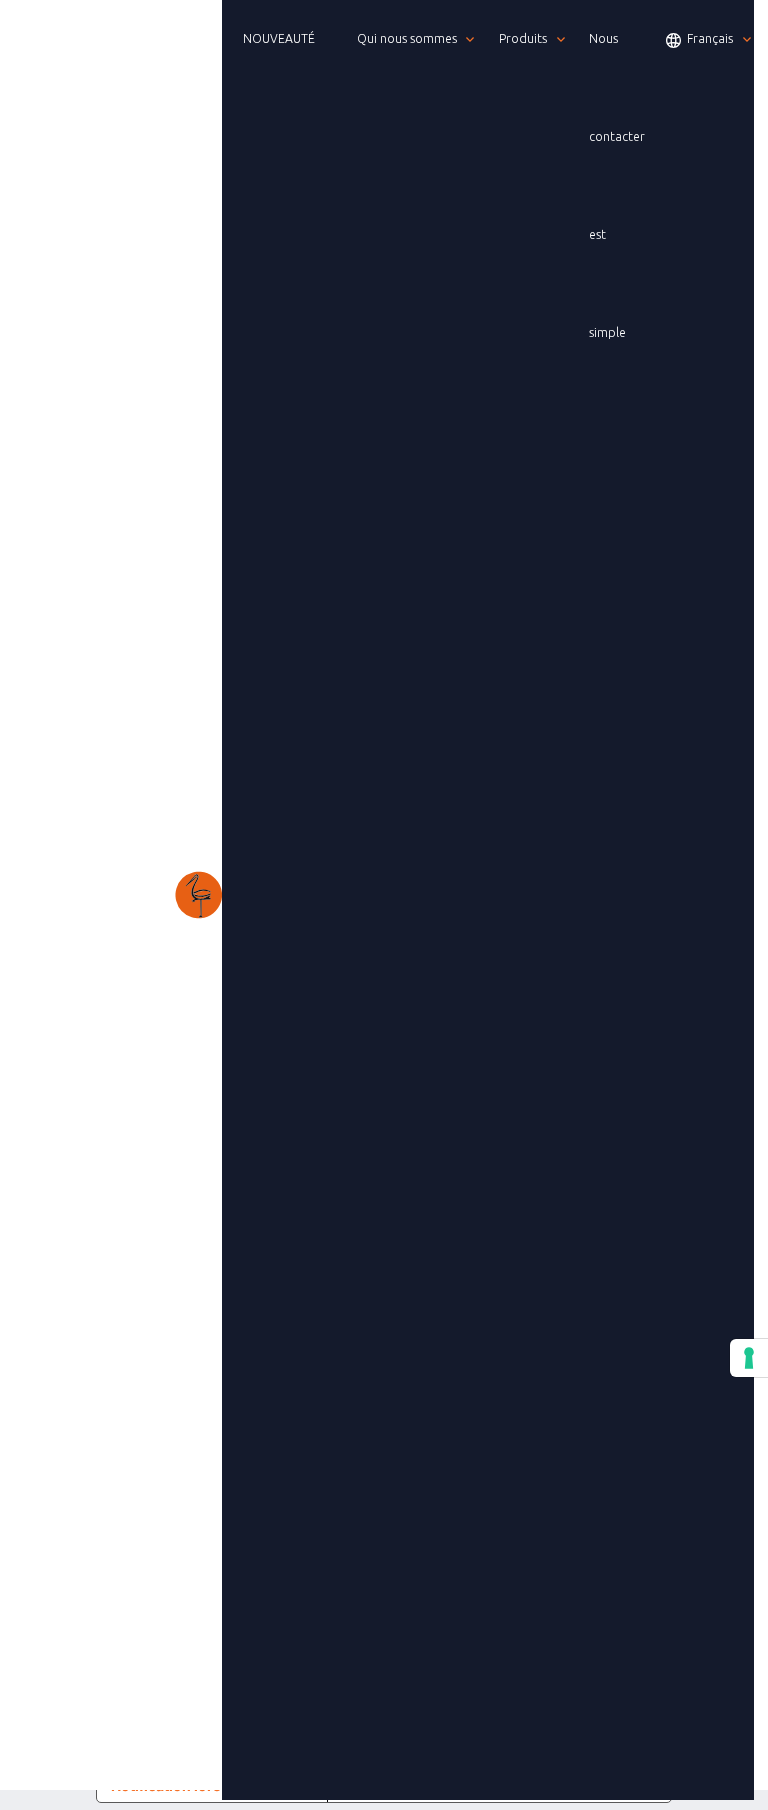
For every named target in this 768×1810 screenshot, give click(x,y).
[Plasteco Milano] (118, 895)
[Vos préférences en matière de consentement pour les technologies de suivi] (749, 1358)
